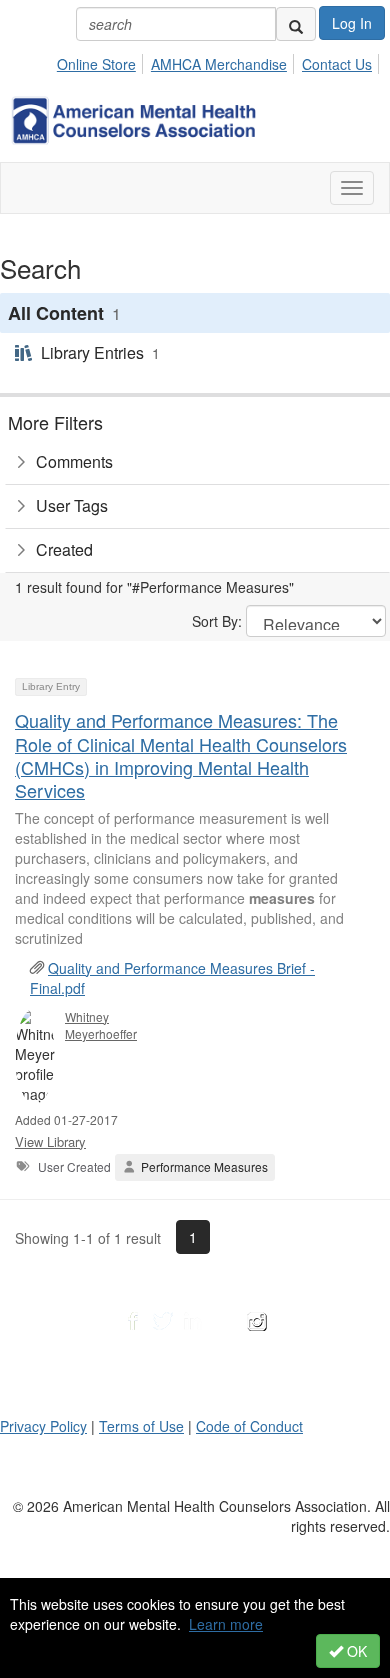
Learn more (226, 1624)
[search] (296, 24)
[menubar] (220, 61)
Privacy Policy (43, 1426)
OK (355, 1651)
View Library (50, 1141)
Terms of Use (141, 1426)
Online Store (96, 64)
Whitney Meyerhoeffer (101, 1025)
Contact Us (337, 64)
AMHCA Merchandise (219, 64)
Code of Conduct (249, 1426)
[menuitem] (102, 61)
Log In (352, 23)
